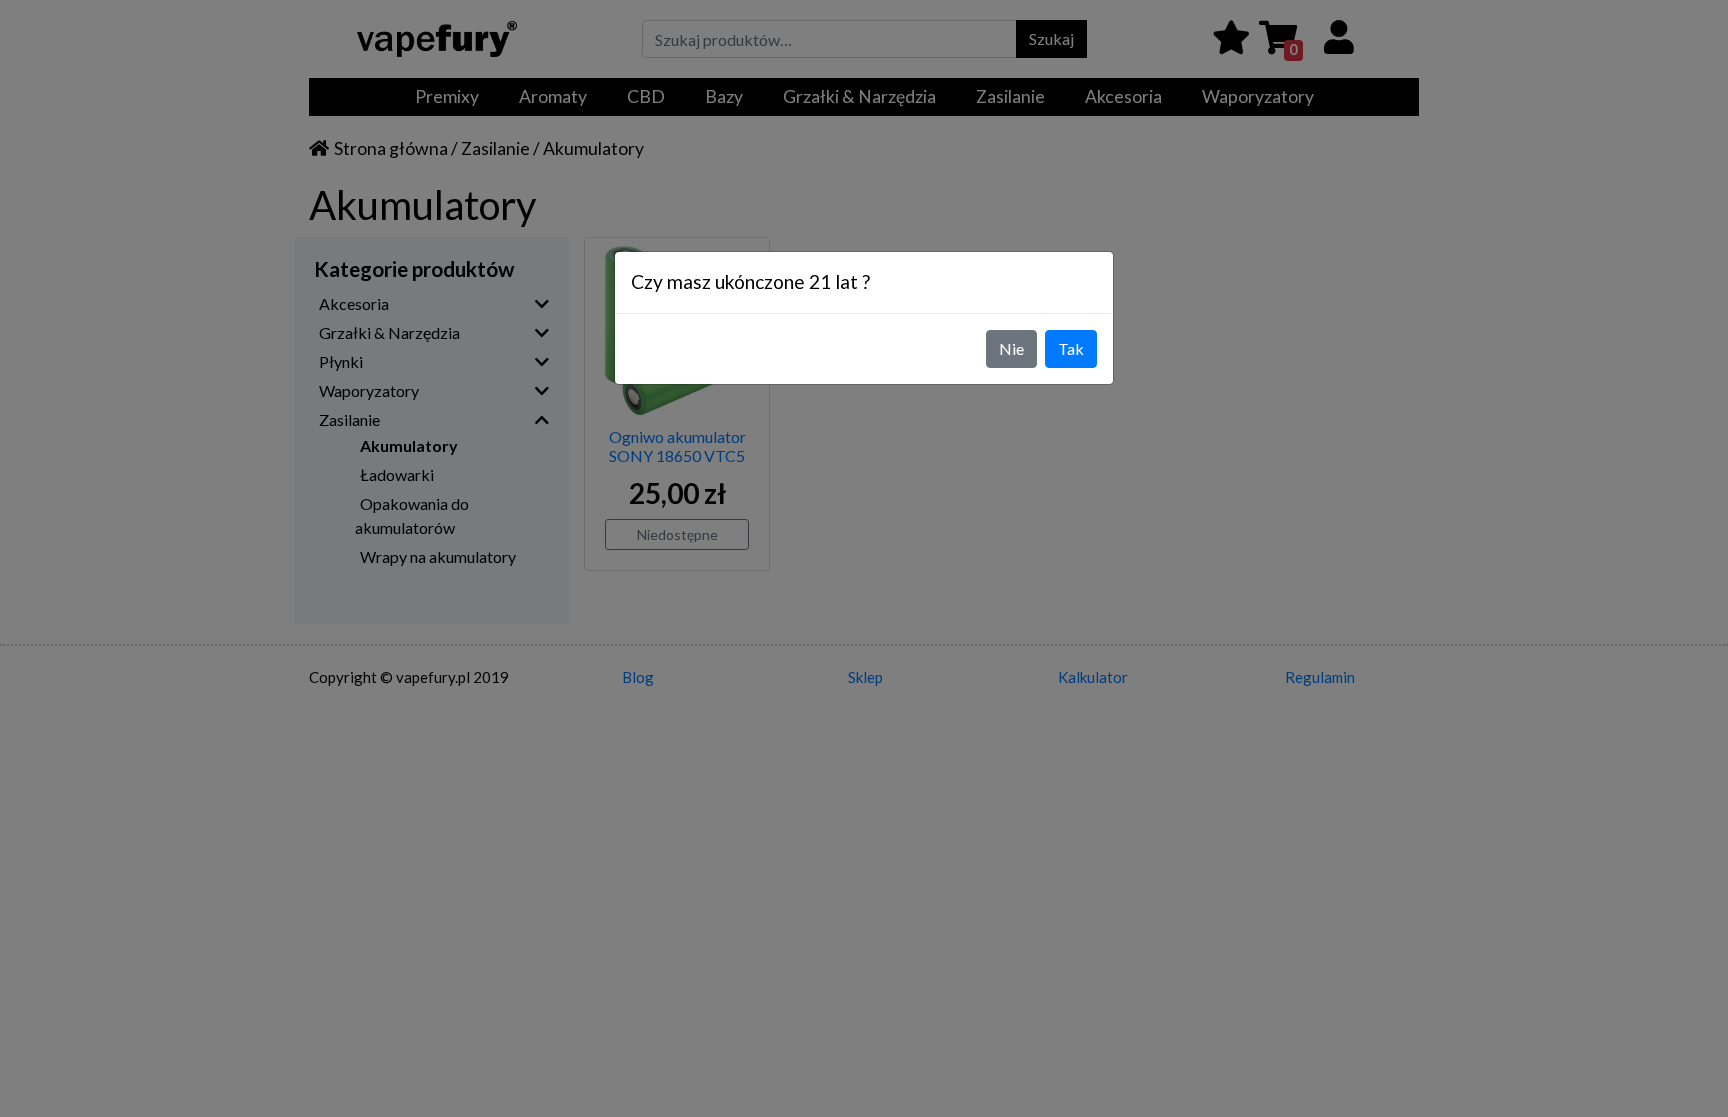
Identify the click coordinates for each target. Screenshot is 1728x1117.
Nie (1011, 348)
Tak (1071, 348)
